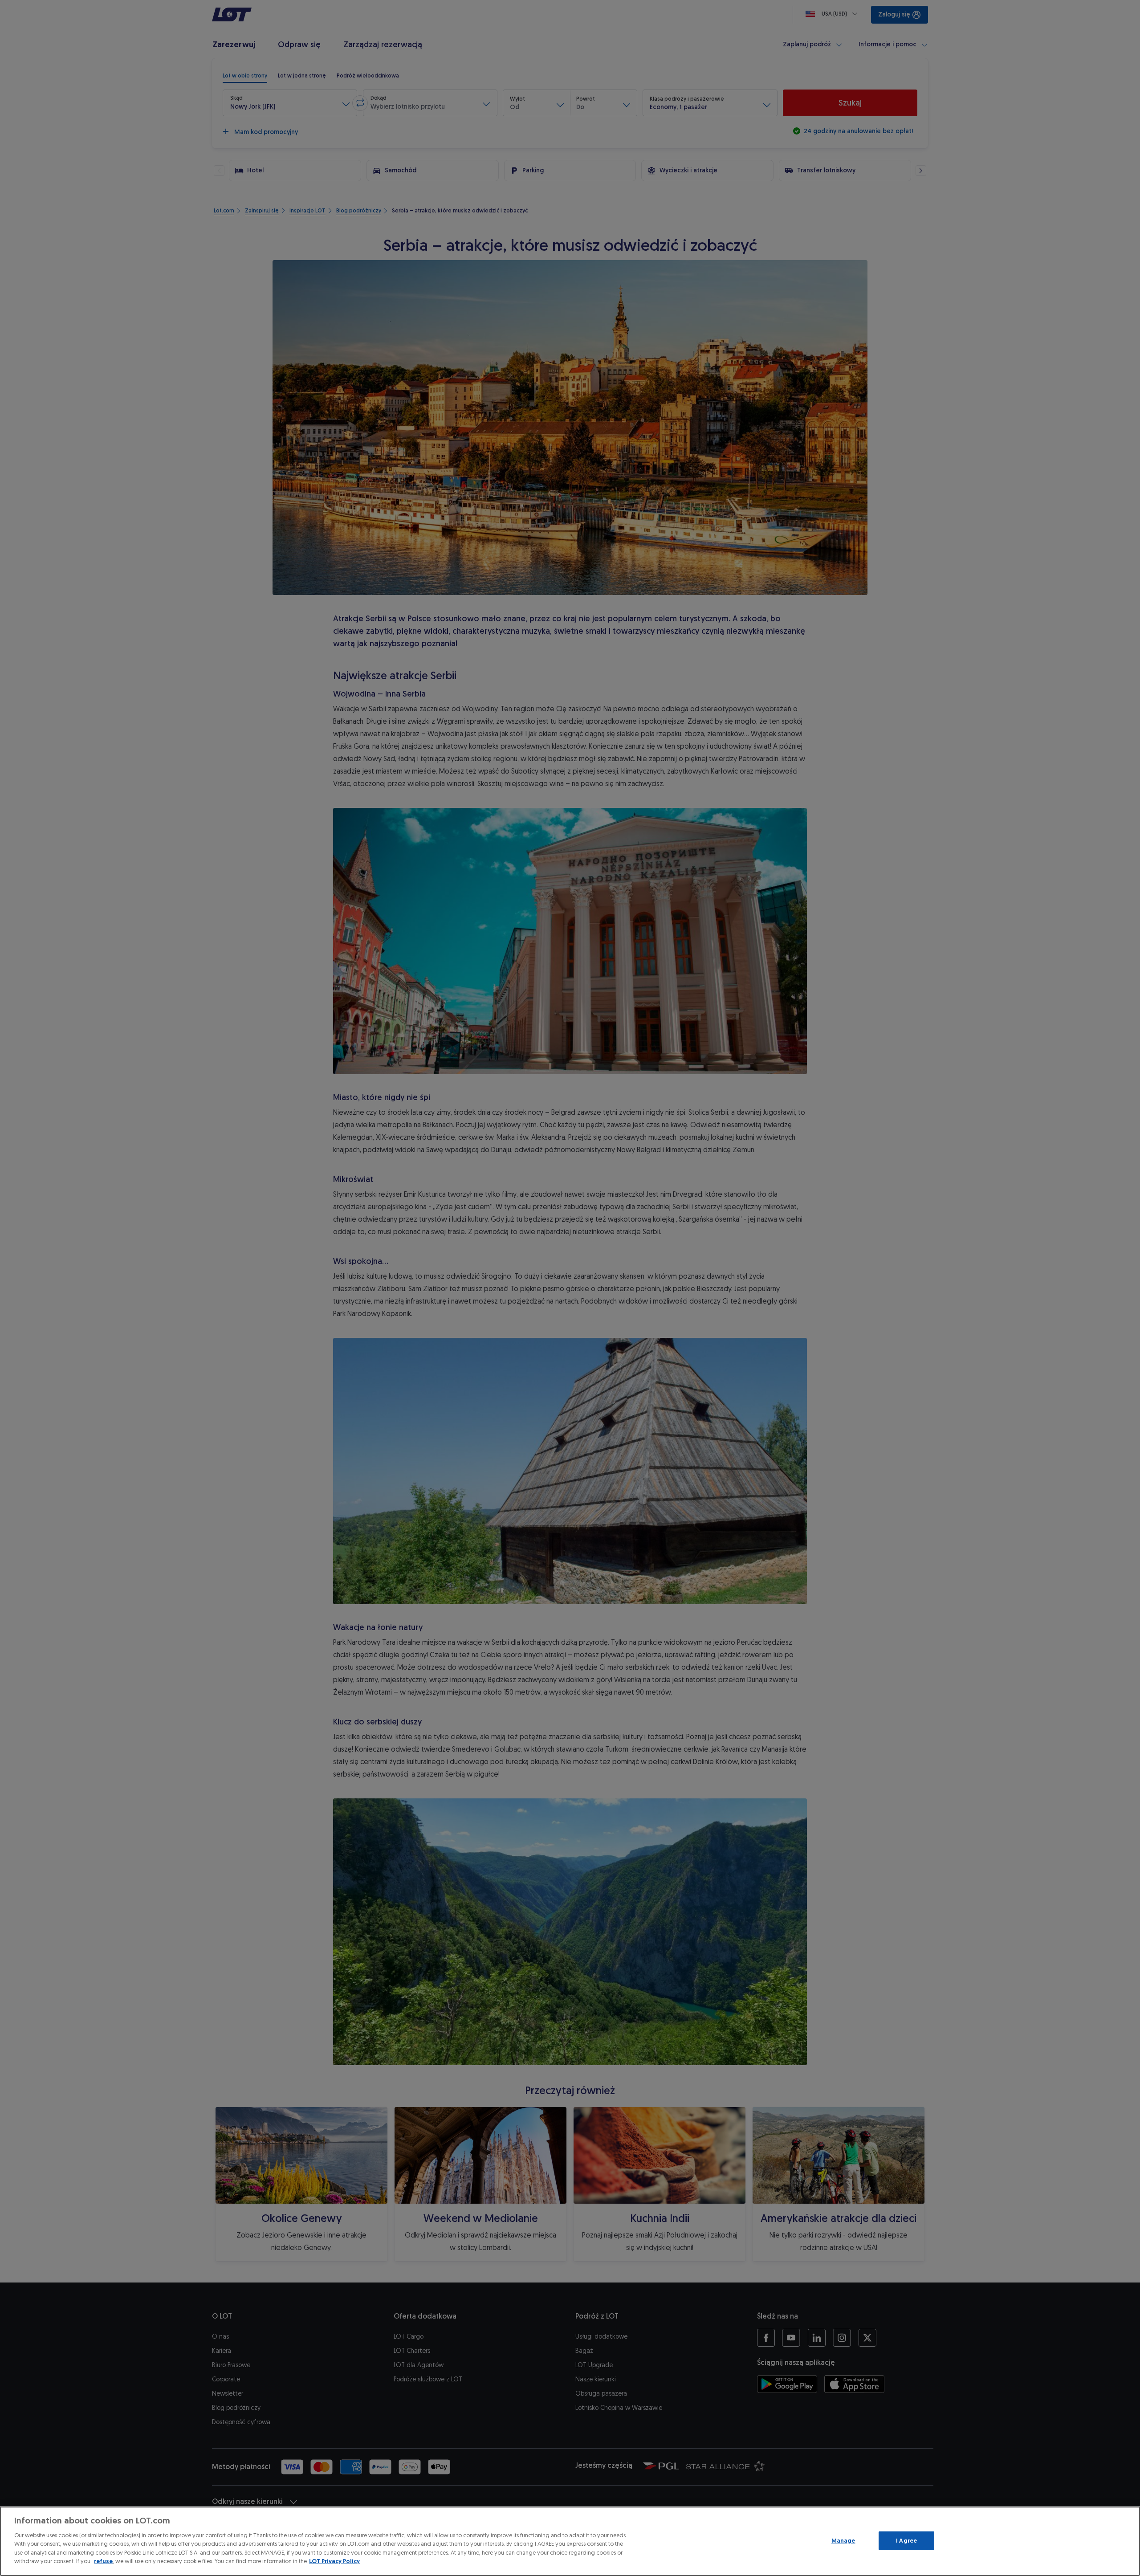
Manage (843, 2541)
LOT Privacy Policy (334, 2561)
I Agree (906, 2541)
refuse (103, 2561)
